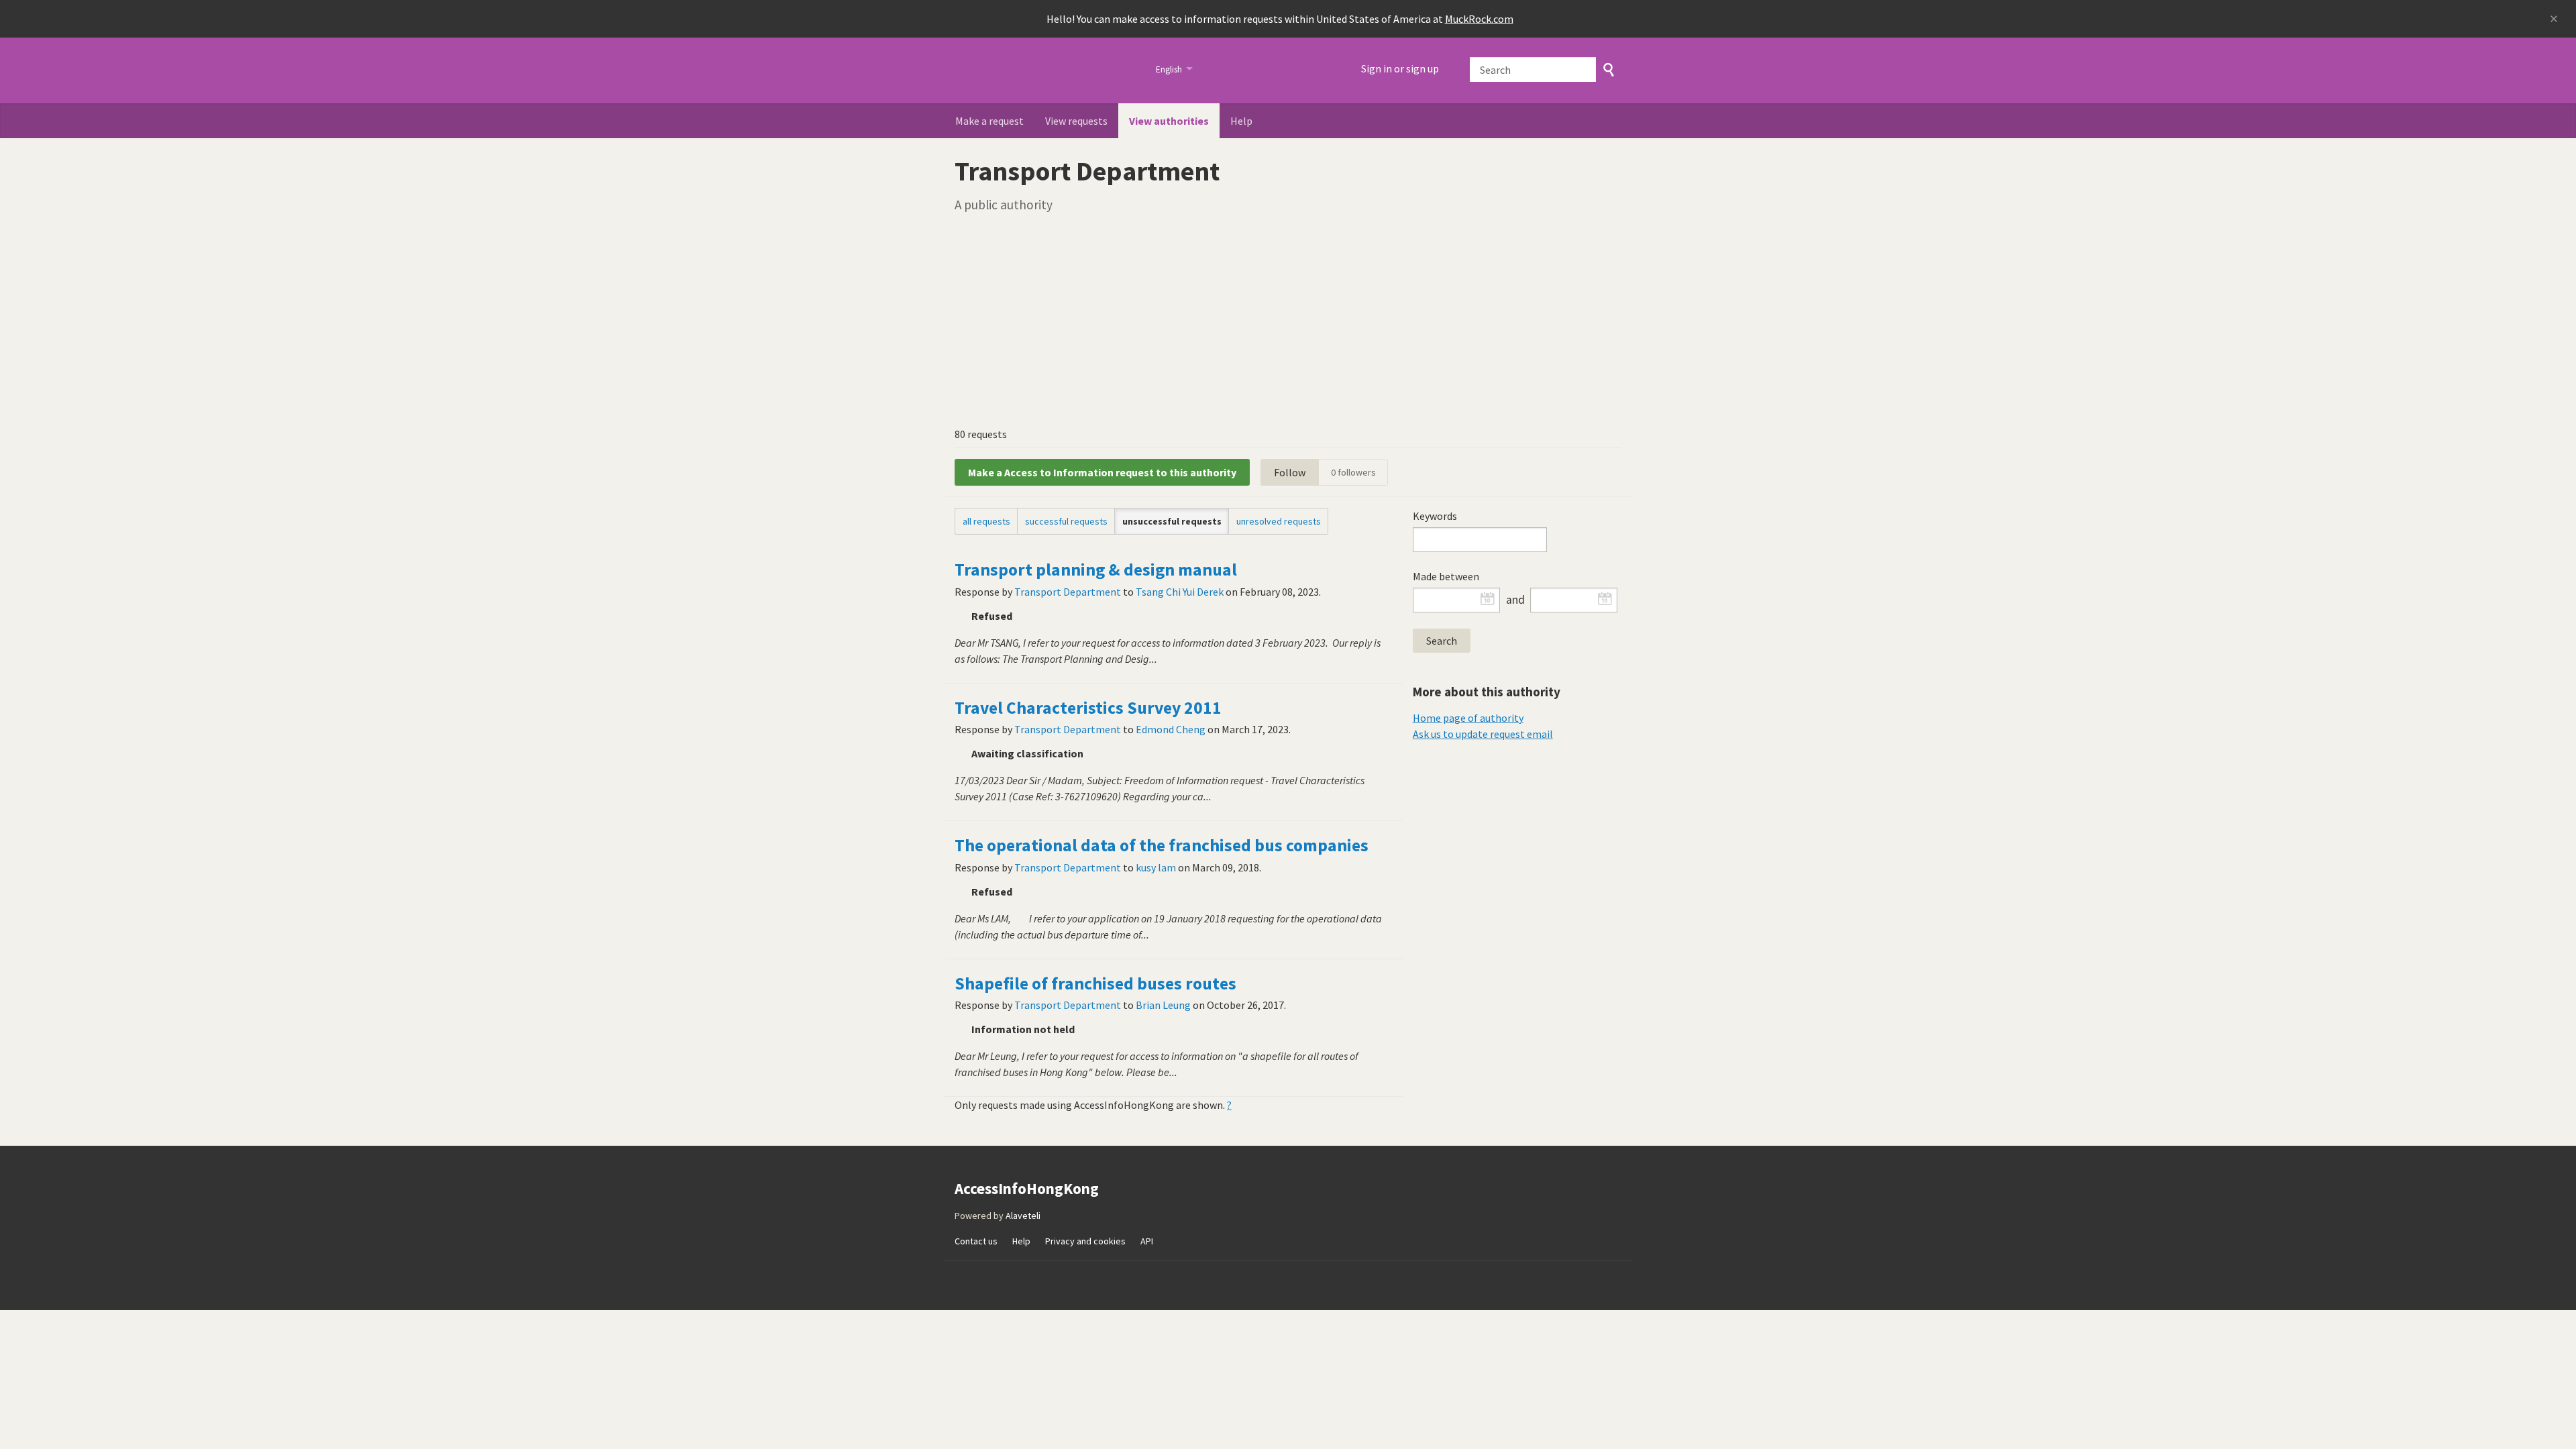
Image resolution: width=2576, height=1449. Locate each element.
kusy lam (1156, 867)
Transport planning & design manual (1096, 570)
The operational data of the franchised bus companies (1162, 845)
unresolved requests (1279, 521)
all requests (986, 521)
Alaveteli (1023, 1216)
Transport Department (1068, 592)
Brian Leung (1163, 1005)
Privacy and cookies (1085, 1241)
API (1147, 1241)
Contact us (976, 1241)
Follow (1290, 472)
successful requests (1066, 521)
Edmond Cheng (1171, 729)
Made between (1446, 576)
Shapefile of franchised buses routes (1095, 983)
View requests (1076, 121)
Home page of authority (1468, 718)
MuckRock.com (1479, 19)
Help (1241, 121)
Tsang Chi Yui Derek (1180, 592)
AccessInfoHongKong (1047, 70)
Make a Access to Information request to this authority (1102, 472)
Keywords (1435, 516)
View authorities (1169, 121)
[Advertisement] (1288, 319)
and (1515, 600)
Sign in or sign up (1400, 68)
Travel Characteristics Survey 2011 (1088, 708)
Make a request (989, 121)
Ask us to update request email (1483, 734)
